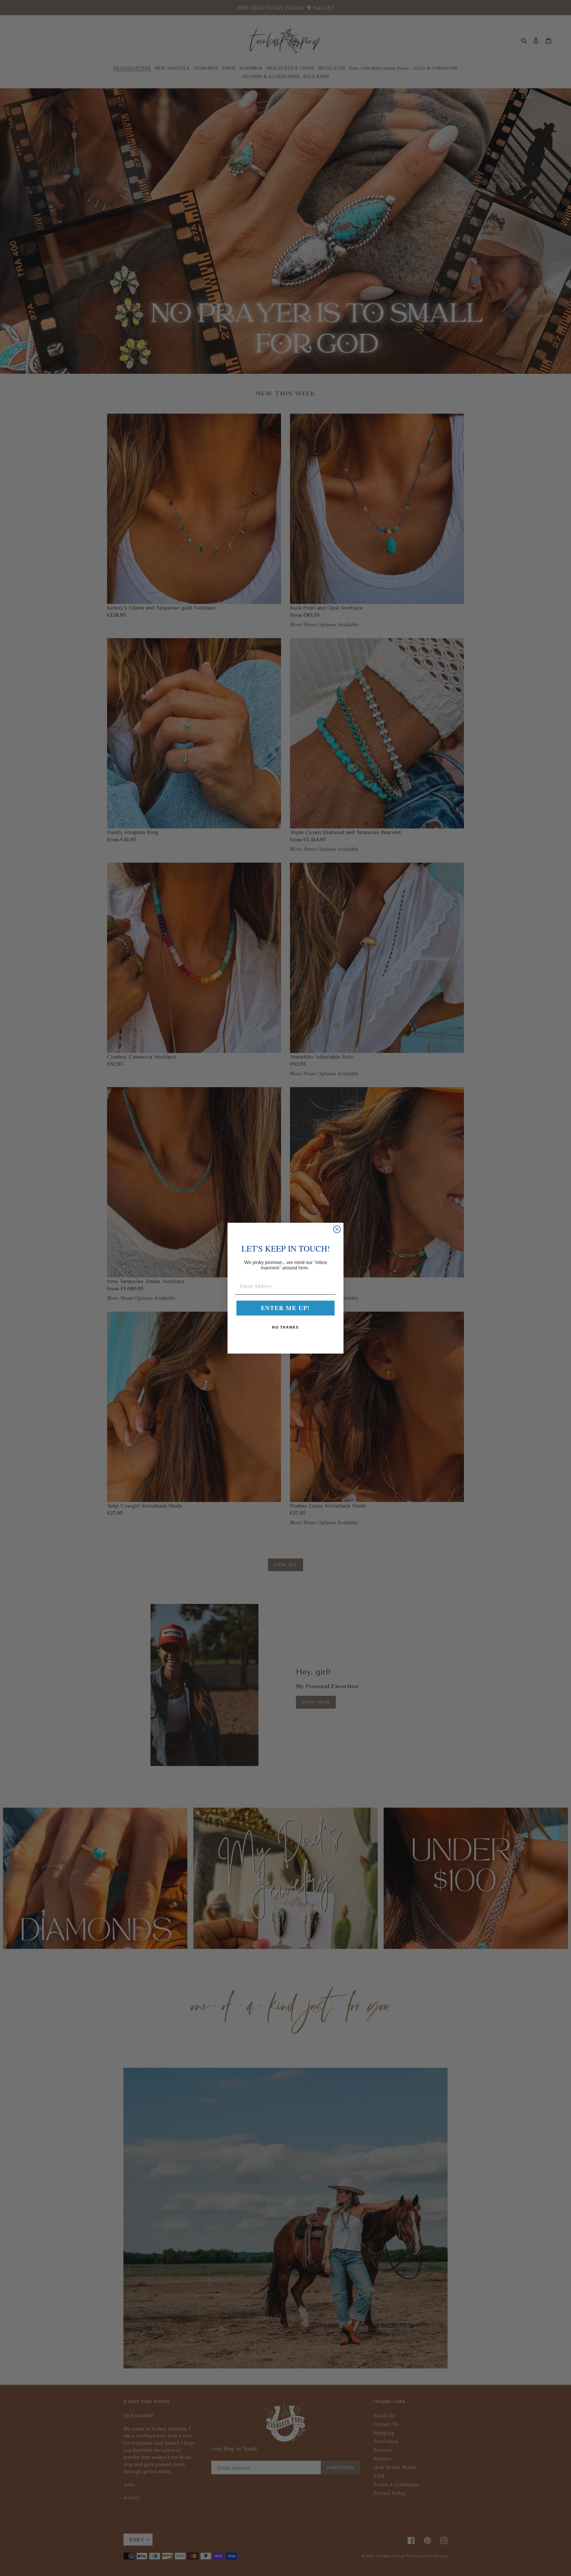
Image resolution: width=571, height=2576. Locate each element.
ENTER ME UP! (285, 1308)
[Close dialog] (337, 1229)
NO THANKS (285, 1327)
